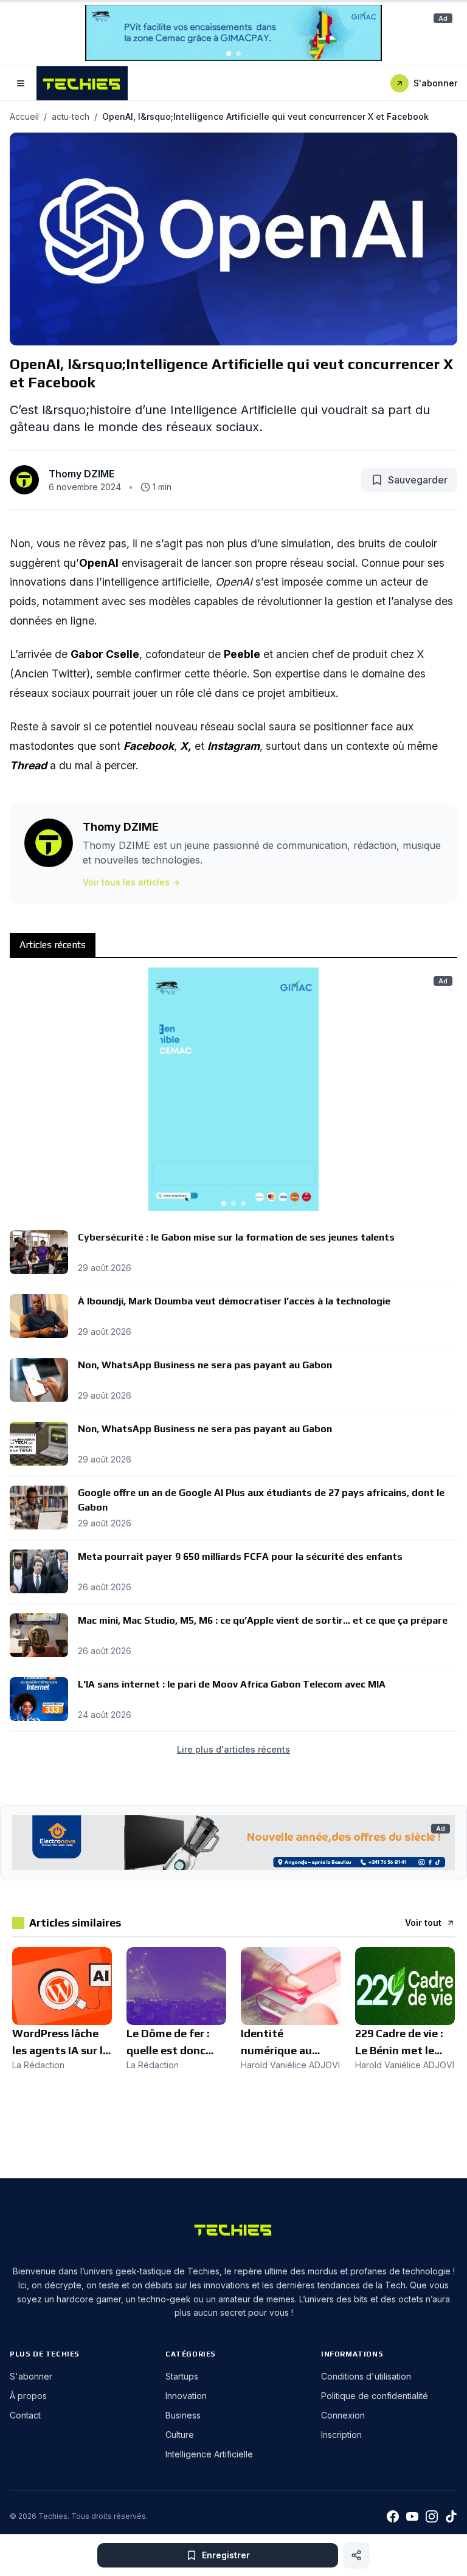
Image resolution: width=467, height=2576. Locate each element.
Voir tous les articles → (131, 882)
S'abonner (435, 83)
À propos (28, 2396)
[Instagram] (432, 2516)
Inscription (341, 2435)
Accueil (24, 116)
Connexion (343, 2415)
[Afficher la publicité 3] (243, 1203)
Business (183, 2415)
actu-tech (71, 116)
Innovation (186, 2396)
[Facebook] (393, 2516)
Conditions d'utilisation (366, 2376)
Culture (180, 2435)
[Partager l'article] (356, 2555)
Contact (25, 2415)
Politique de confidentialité (375, 2396)
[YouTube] (412, 2516)
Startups (182, 2376)
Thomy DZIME (81, 474)
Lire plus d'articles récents (233, 1749)
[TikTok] (451, 2516)
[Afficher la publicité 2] (238, 54)
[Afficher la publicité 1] (229, 54)
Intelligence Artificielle (209, 2454)
